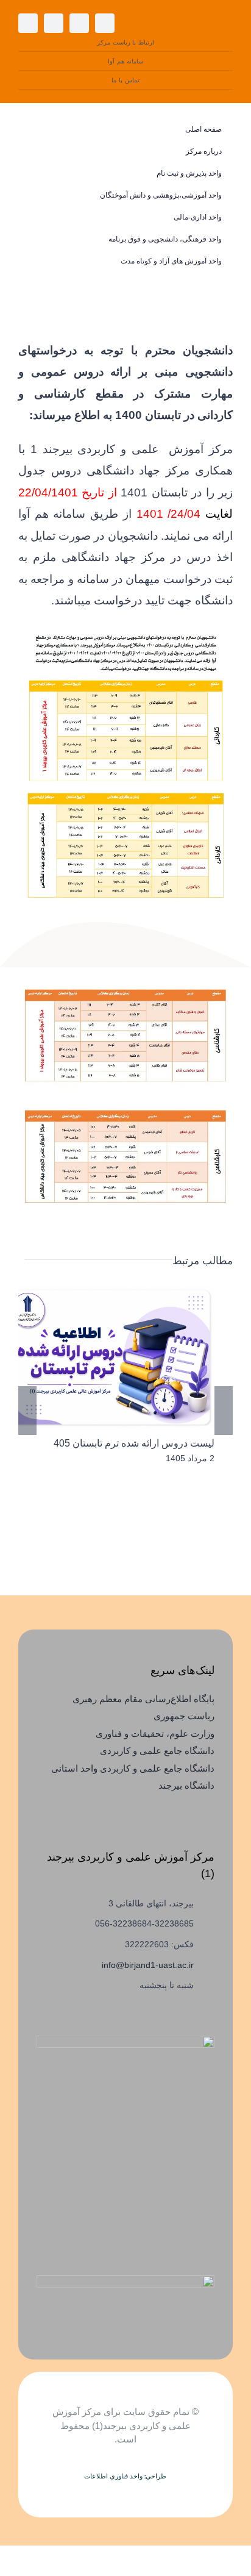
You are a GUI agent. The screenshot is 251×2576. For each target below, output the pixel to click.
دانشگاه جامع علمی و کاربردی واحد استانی (133, 1768)
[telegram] (79, 23)
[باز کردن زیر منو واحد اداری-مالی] (36, 217)
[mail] (28, 23)
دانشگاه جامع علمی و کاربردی (157, 1751)
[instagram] (105, 23)
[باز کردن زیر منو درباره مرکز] (36, 152)
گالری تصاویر (91, 1357)
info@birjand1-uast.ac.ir (148, 1965)
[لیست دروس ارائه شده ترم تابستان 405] (108, 1357)
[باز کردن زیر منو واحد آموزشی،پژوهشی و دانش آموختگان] (36, 195)
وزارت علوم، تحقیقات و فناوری (155, 1733)
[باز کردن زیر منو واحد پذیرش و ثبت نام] (36, 174)
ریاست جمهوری (184, 1716)
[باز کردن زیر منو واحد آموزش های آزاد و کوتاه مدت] (36, 261)
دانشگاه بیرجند (186, 1785)
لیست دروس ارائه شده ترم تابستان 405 (126, 1357)
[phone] (54, 23)
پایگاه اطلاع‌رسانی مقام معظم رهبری (143, 1699)
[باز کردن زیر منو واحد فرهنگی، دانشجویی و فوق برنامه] (36, 239)
